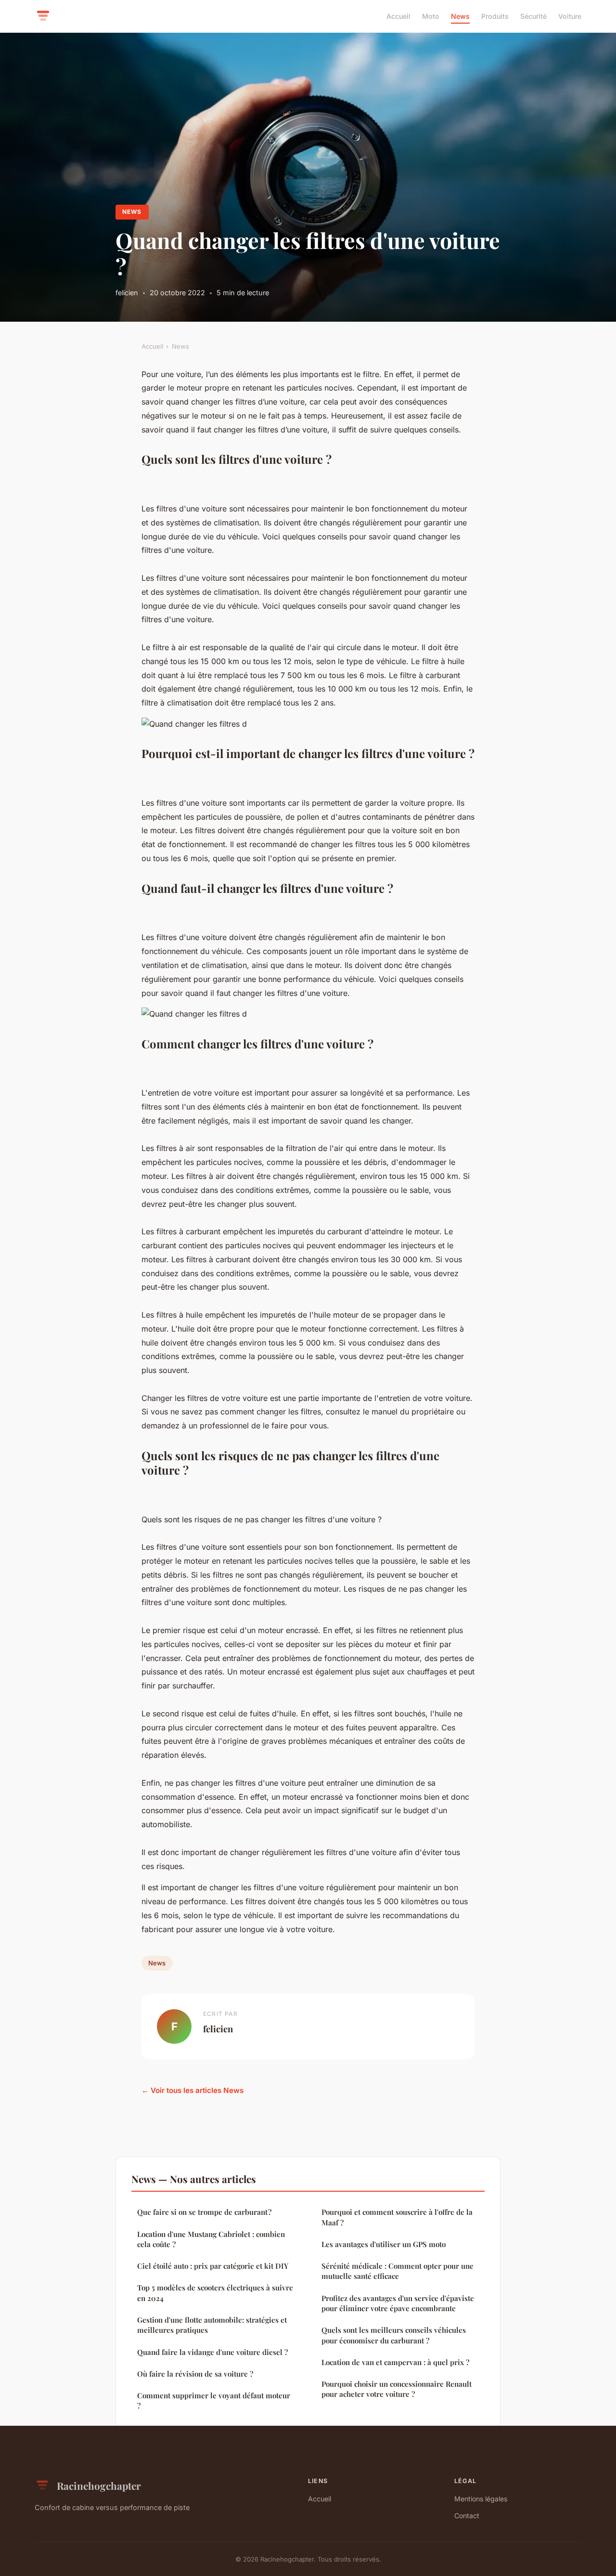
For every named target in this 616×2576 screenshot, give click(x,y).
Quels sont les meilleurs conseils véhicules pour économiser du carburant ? (394, 2335)
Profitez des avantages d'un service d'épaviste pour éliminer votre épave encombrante (398, 2303)
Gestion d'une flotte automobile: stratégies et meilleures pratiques (212, 2325)
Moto (431, 16)
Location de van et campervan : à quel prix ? (395, 2362)
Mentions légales (481, 2499)
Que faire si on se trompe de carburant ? (204, 2212)
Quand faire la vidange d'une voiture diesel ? (212, 2352)
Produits (495, 16)
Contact (467, 2516)
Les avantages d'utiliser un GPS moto (384, 2244)
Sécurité (533, 16)
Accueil (398, 16)
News (460, 16)
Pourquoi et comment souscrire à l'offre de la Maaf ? (397, 2217)
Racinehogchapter (99, 2485)
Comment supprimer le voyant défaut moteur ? (214, 2400)
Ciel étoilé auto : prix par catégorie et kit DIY (213, 2266)
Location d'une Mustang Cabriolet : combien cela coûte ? (211, 2239)
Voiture (570, 16)
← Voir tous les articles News (192, 2090)
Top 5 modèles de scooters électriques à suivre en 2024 (215, 2293)
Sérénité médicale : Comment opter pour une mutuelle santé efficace (398, 2271)
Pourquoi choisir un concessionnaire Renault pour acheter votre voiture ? (397, 2389)
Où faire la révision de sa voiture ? (195, 2374)
